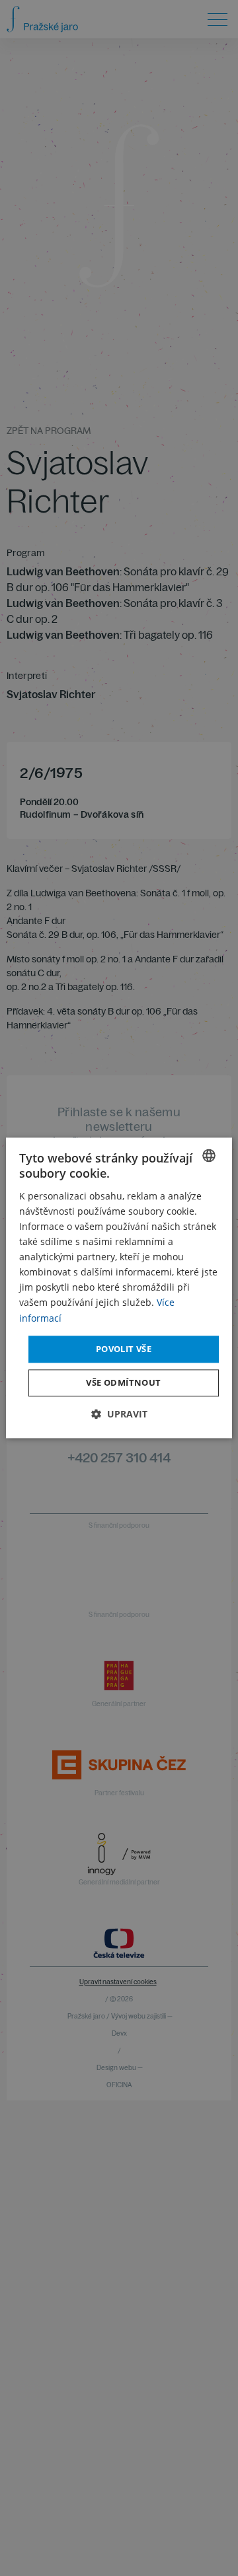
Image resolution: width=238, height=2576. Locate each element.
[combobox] (209, 1155)
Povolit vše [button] (124, 1349)
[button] (119, 1414)
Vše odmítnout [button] (123, 1383)
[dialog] (119, 1288)
